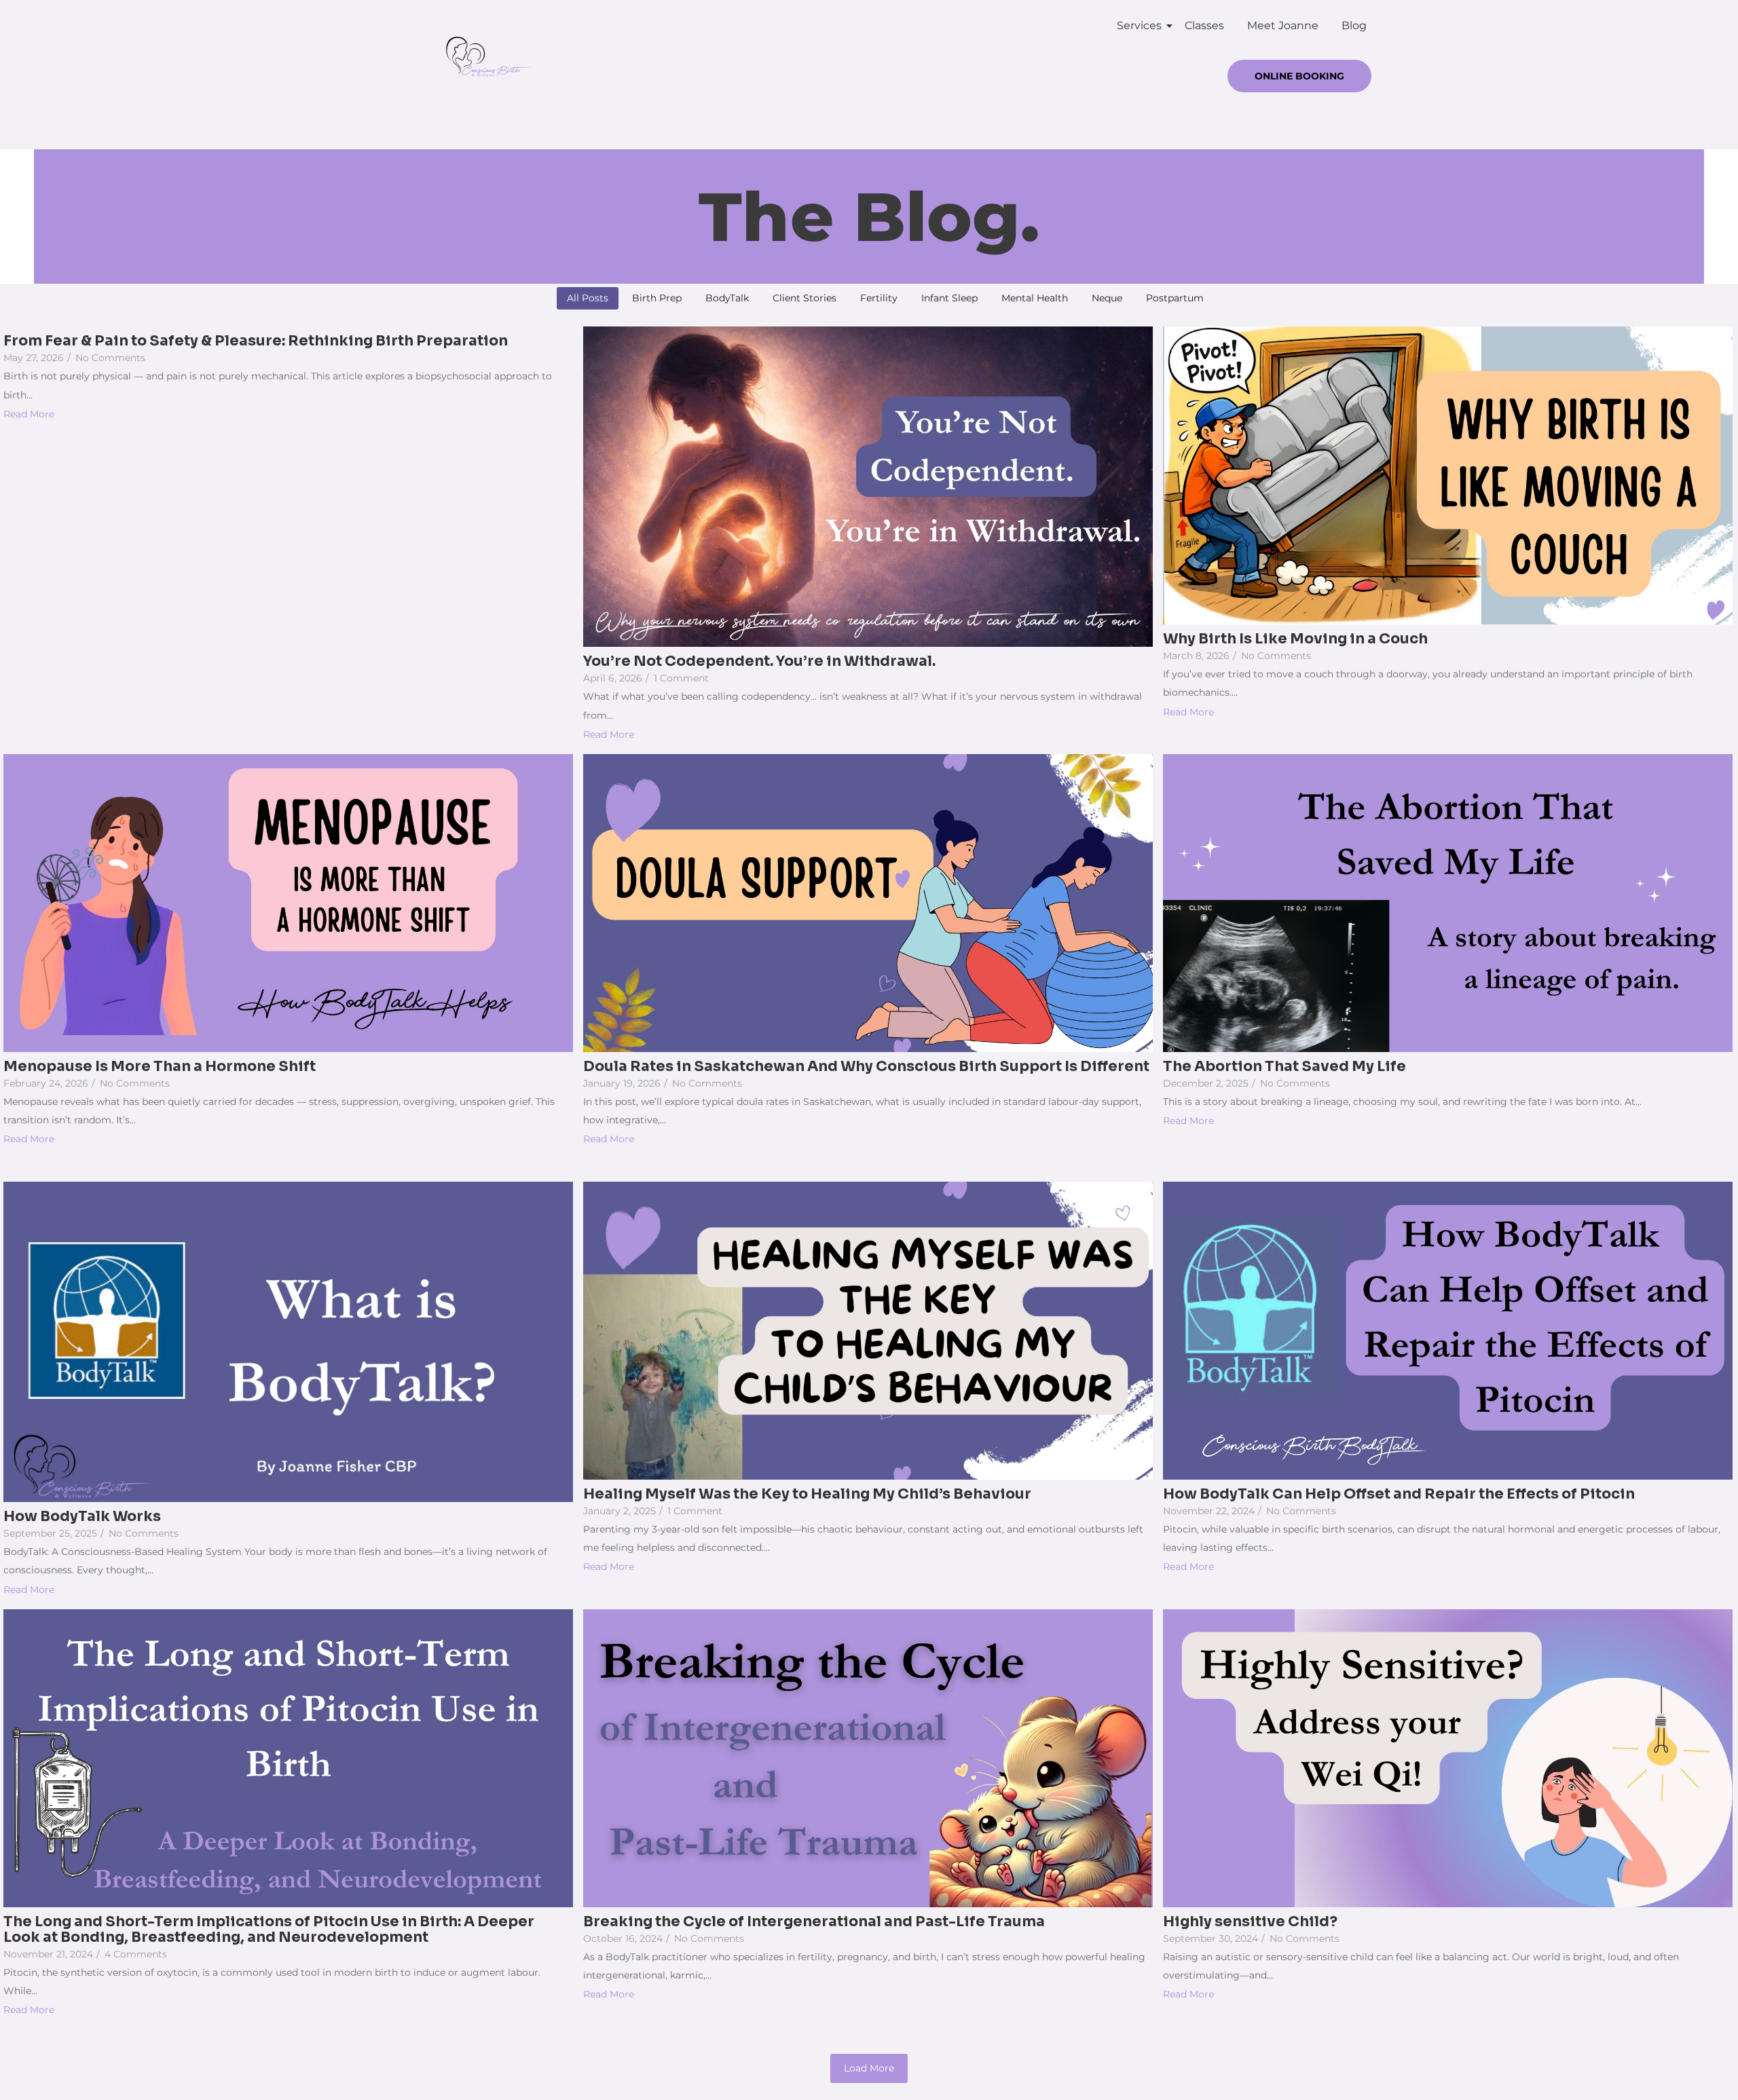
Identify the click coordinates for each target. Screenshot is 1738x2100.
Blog (1354, 25)
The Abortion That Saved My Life (1284, 1067)
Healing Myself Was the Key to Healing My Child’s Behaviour (807, 1494)
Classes (1204, 25)
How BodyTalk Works (82, 1517)
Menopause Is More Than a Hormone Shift (160, 1067)
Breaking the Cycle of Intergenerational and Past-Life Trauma (814, 1922)
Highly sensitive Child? (1250, 1922)
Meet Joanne (1283, 25)
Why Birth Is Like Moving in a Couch (1295, 639)
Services (1139, 25)
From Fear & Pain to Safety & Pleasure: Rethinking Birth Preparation (256, 341)
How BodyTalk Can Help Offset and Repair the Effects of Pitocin (1399, 1494)
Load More (869, 2068)
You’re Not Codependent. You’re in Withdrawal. (759, 661)
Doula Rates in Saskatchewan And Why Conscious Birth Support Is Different (866, 1067)
